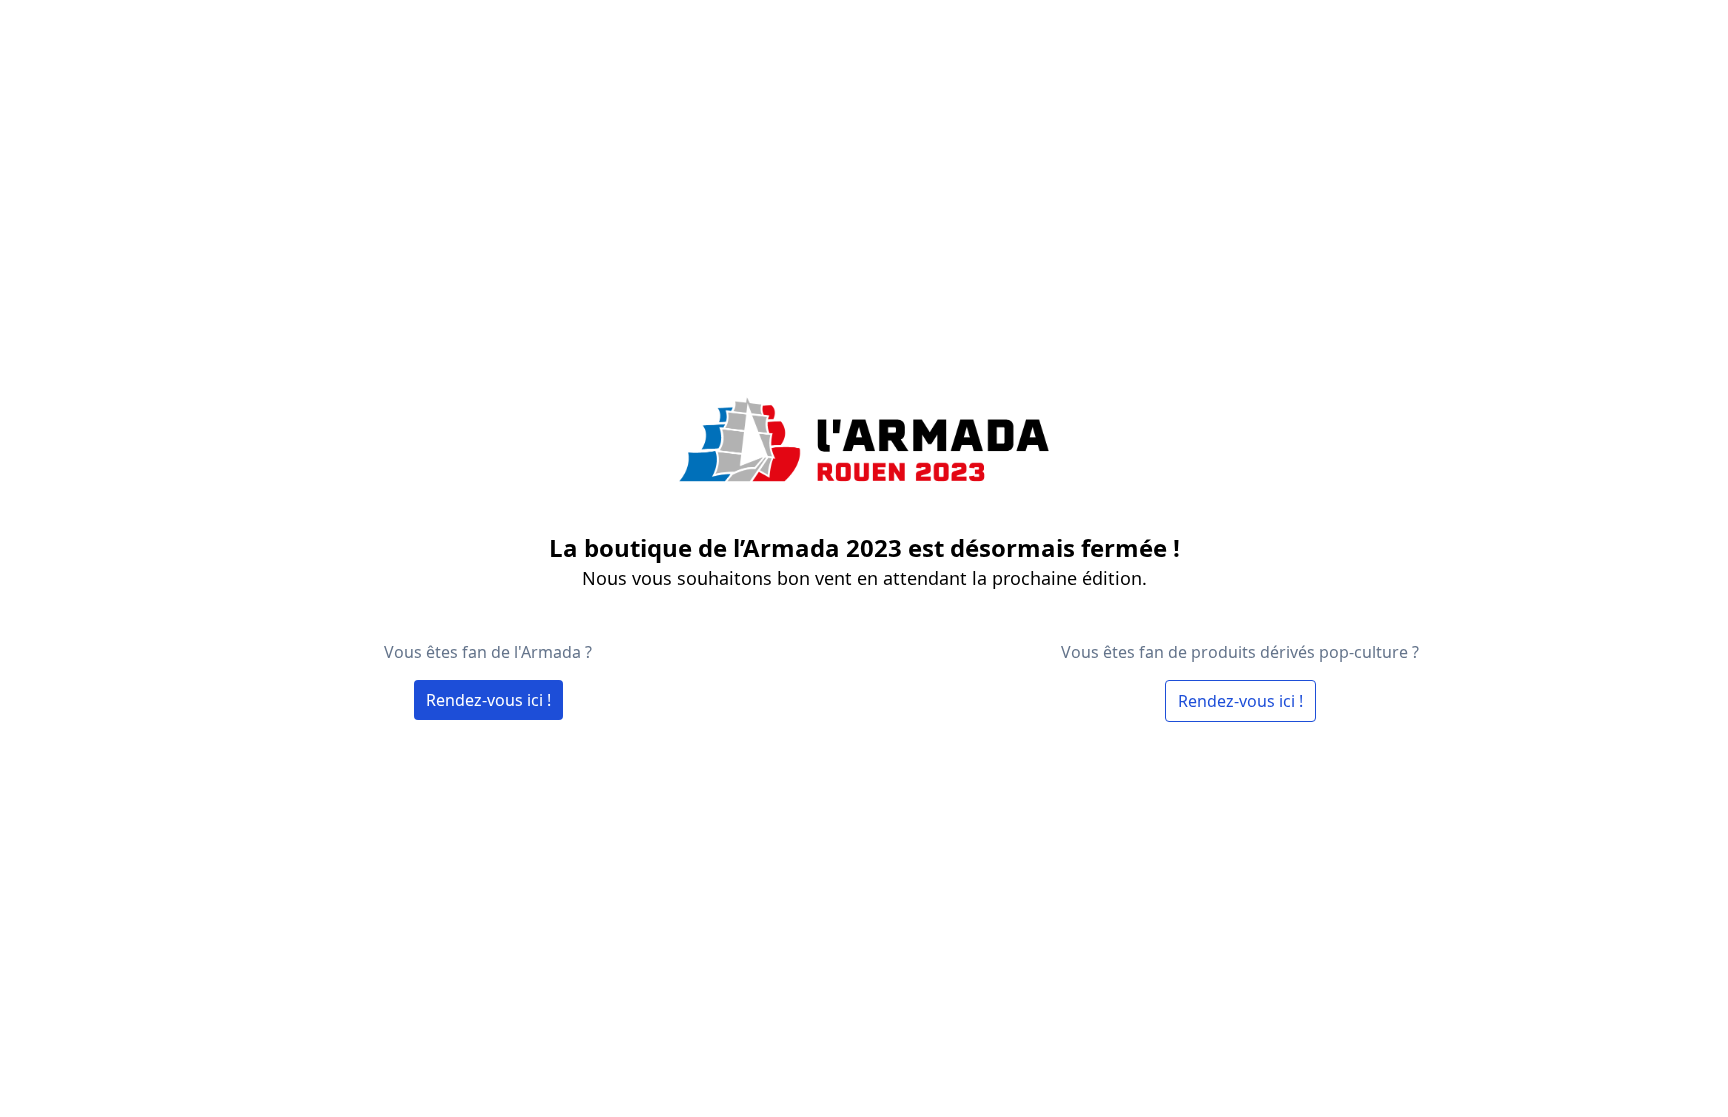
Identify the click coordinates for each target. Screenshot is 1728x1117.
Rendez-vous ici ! (488, 700)
